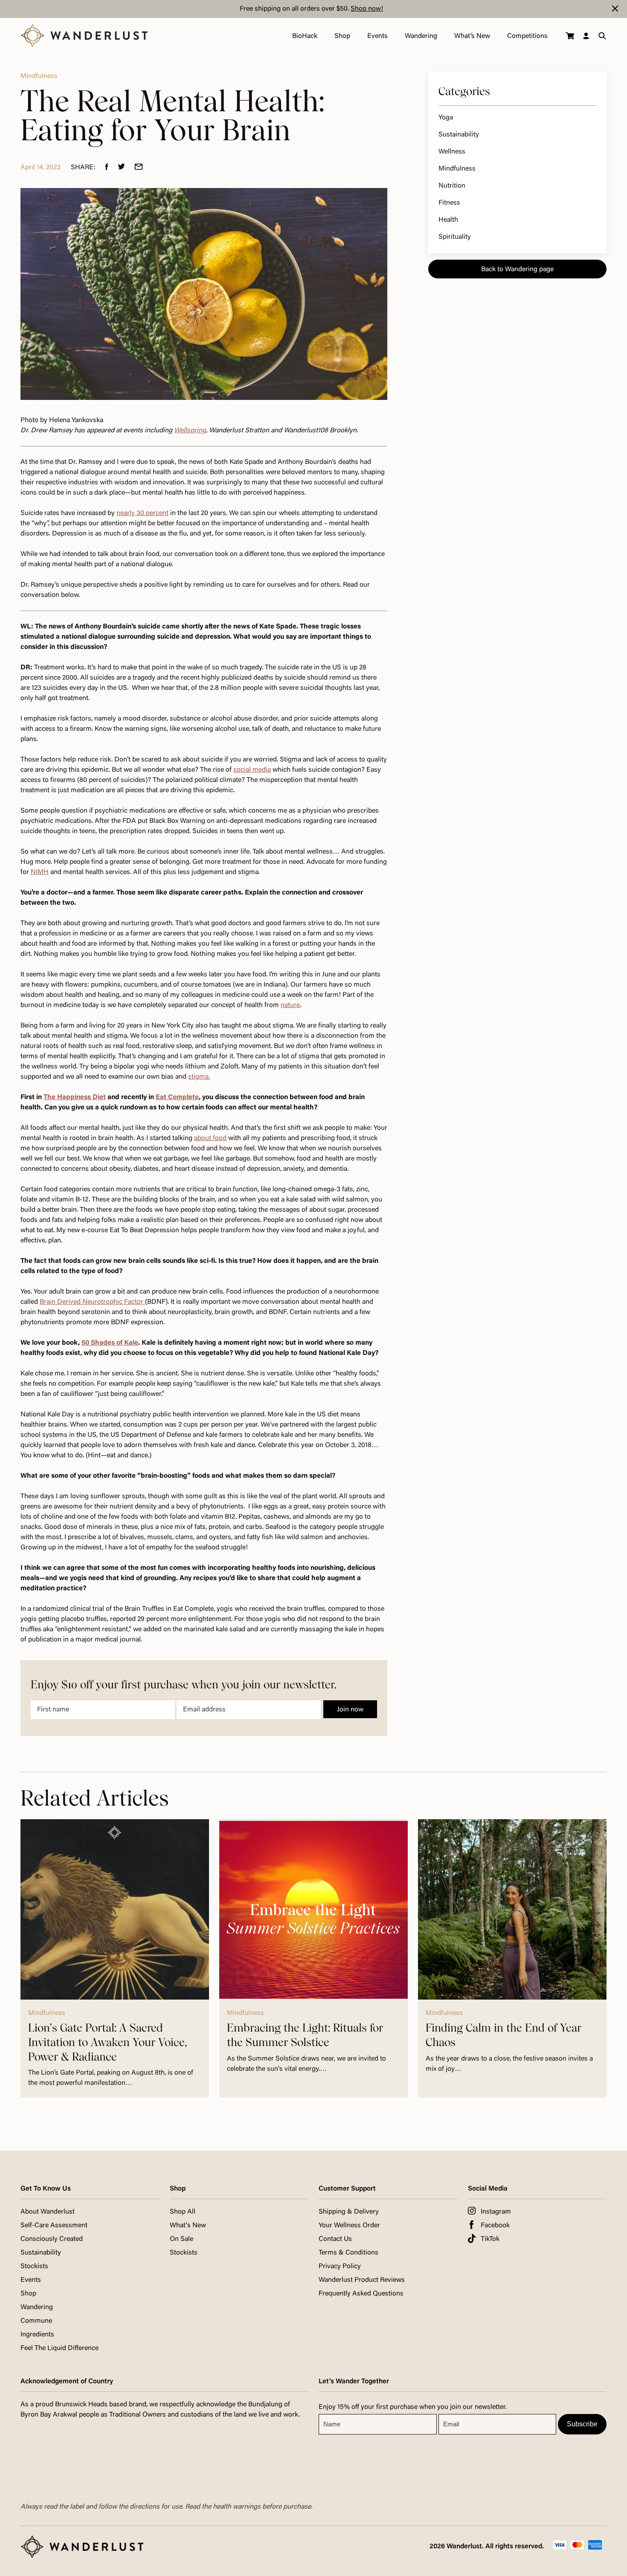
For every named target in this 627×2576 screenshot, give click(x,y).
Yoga (446, 118)
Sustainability (459, 135)
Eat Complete (177, 1097)
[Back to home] (84, 36)
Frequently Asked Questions (361, 2294)
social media (252, 770)
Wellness (452, 152)
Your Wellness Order (349, 2226)
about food (210, 1138)
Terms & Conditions (348, 2253)
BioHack (305, 36)
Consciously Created (52, 2239)
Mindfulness (457, 169)
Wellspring (190, 431)
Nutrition (452, 186)
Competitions (527, 36)
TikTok (490, 2239)
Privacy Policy (340, 2266)
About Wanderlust (48, 2212)
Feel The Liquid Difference (60, 2348)
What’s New (472, 36)
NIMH (40, 872)
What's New (188, 2226)
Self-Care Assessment (54, 2226)
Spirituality (455, 237)
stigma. (199, 1077)
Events (377, 36)
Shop (342, 36)
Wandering (421, 36)
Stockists (34, 2266)
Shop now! (367, 9)
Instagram (496, 2212)
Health (448, 220)
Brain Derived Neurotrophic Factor (92, 1302)
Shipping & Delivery (349, 2212)
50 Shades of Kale (110, 1343)
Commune (36, 2321)
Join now (350, 1710)
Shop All (183, 2212)
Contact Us (335, 2239)
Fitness (449, 203)
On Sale (181, 2239)
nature (290, 1005)
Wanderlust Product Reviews (362, 2280)
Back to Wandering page (517, 269)
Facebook (495, 2226)
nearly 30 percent (142, 513)
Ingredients (37, 2335)
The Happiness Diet (75, 1097)
